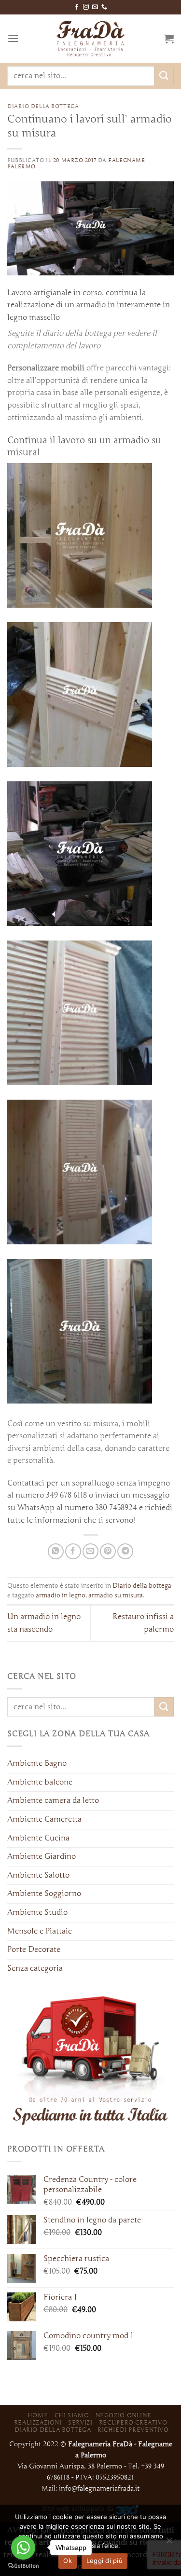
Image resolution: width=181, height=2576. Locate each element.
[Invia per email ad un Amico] (90, 1551)
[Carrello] (169, 39)
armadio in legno (61, 1595)
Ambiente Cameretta (44, 1819)
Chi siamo (72, 2415)
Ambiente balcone (40, 1782)
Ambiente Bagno (37, 1763)
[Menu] (13, 38)
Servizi (80, 2422)
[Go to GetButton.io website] (23, 2566)
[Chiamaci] (104, 7)
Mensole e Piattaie (40, 1931)
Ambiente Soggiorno (44, 1894)
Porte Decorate (34, 1949)
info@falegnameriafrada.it (99, 2488)
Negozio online (124, 2415)
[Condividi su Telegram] (125, 1551)
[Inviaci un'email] (95, 7)
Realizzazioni (38, 2422)
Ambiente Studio (37, 1912)
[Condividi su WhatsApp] (56, 1551)
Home (38, 2415)
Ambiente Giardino (42, 1856)
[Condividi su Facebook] (73, 1551)
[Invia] (164, 76)
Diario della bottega (43, 106)
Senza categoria (35, 1968)
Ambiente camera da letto (53, 1800)
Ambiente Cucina (38, 1838)
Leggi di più (104, 2561)
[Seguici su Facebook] (77, 7)
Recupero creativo (133, 2422)
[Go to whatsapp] (23, 2548)
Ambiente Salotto (38, 1875)
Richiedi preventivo (133, 2430)
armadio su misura (116, 1595)
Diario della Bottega (53, 2430)
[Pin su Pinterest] (108, 1551)
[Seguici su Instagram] (86, 7)
